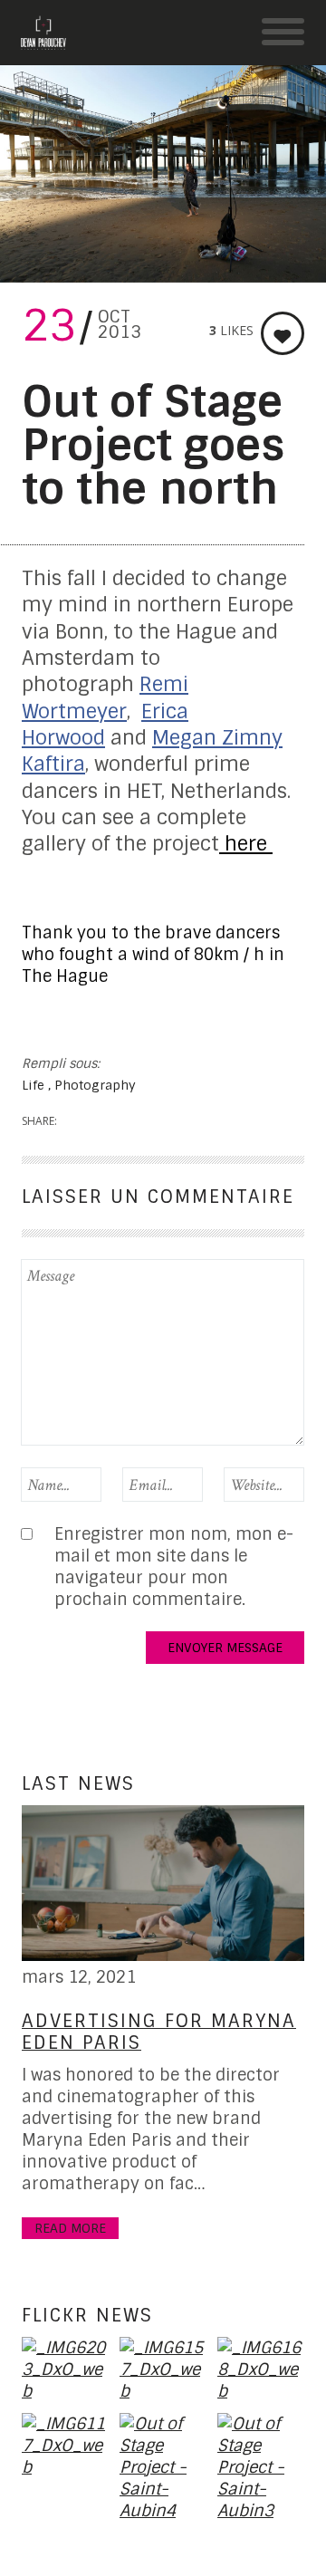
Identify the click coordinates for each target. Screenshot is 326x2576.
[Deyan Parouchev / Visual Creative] (43, 33)
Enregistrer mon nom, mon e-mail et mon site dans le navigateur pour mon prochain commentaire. (174, 1567)
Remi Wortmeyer (105, 697)
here (246, 844)
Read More (70, 2228)
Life (35, 1085)
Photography (95, 1085)
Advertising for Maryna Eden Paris (159, 2032)
